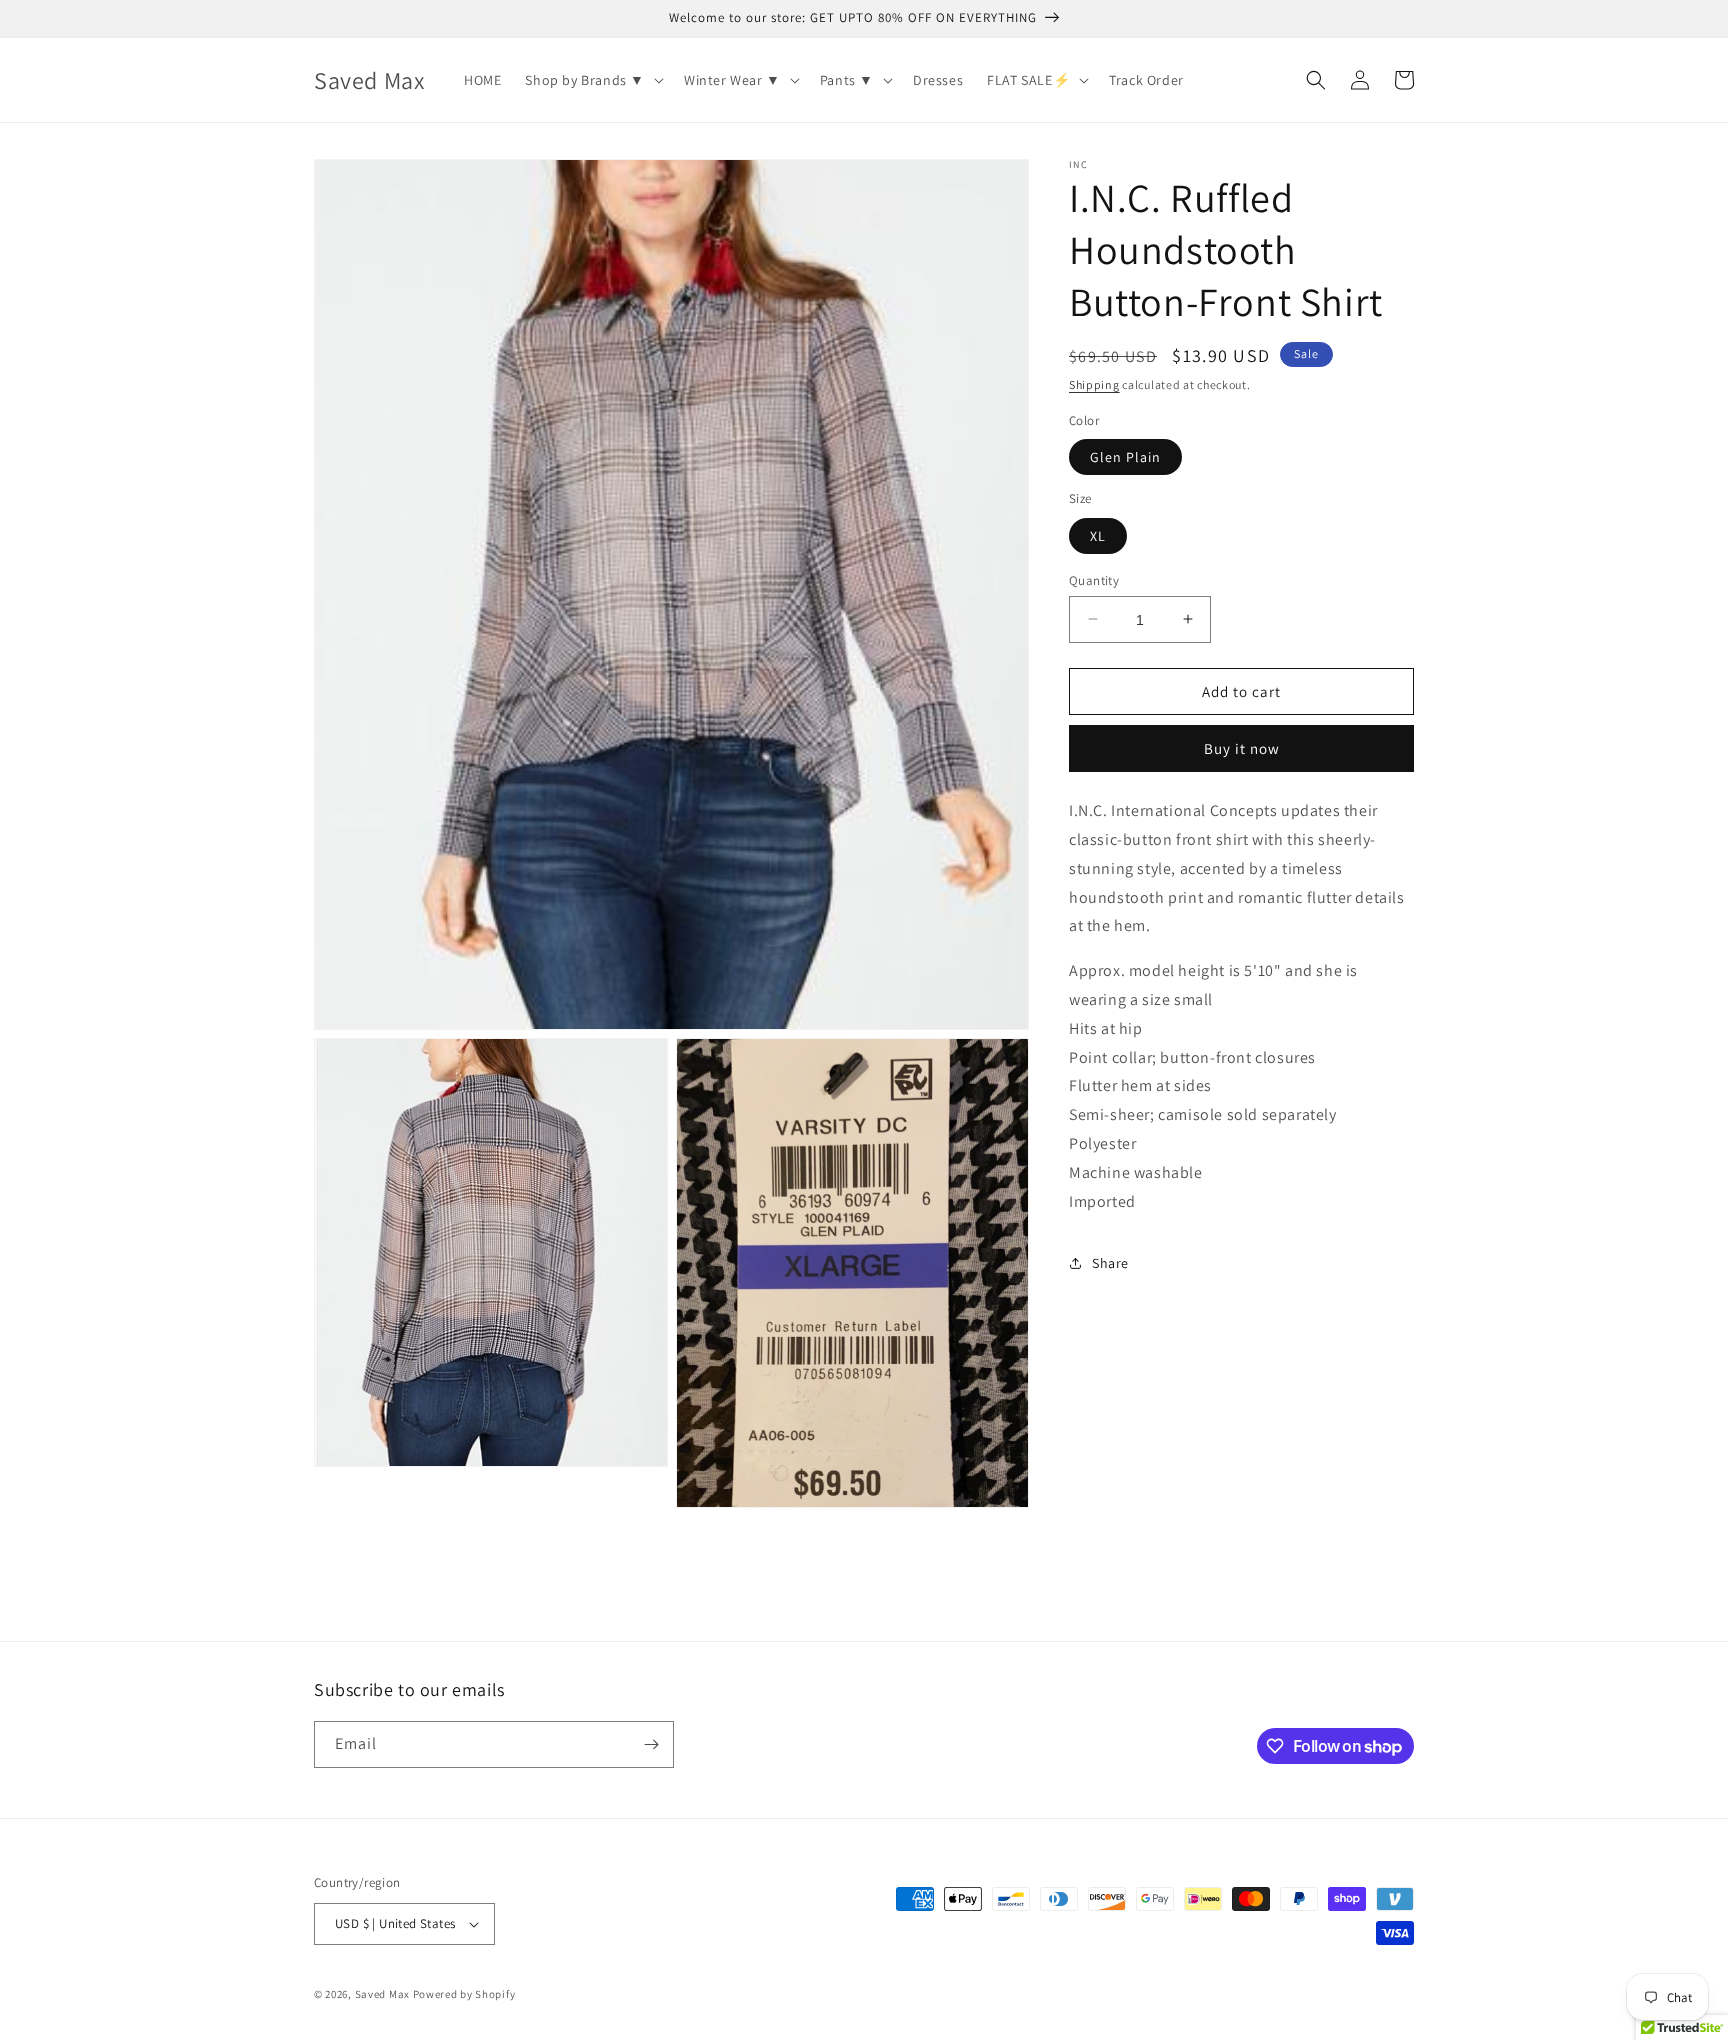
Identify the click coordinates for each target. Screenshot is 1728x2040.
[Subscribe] (651, 1744)
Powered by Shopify (464, 1994)
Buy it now (1242, 748)
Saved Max (382, 1994)
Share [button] (1110, 1262)
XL (1098, 535)
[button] (592, 80)
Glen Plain (1125, 457)
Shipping (1094, 384)
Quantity (1094, 579)
